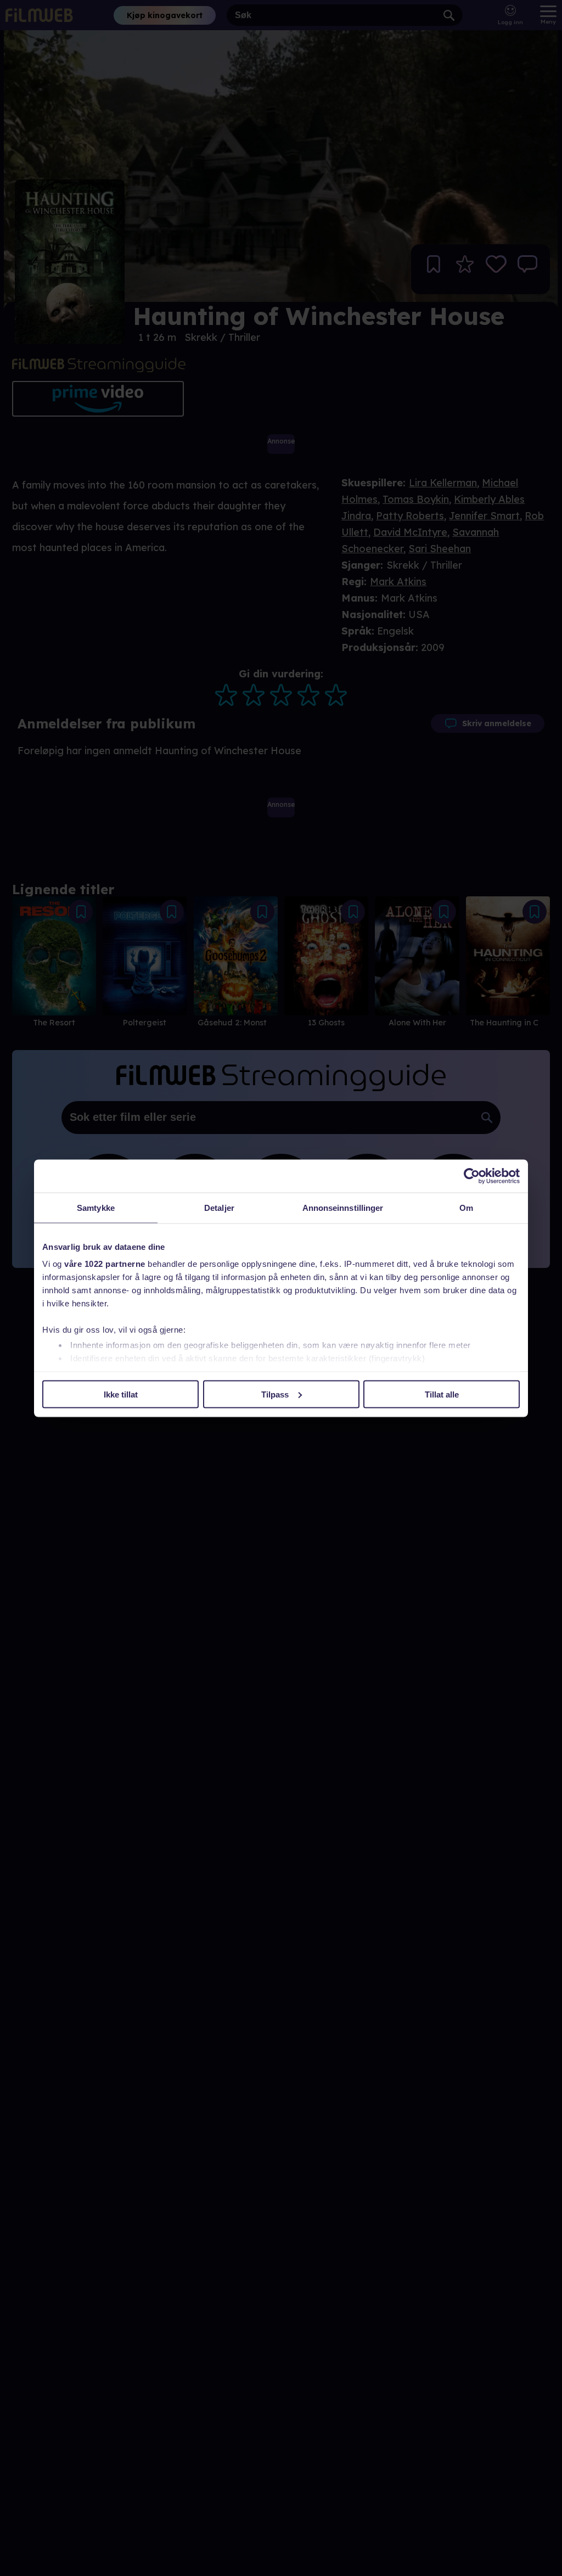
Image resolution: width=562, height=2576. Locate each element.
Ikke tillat (121, 1394)
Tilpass (275, 1394)
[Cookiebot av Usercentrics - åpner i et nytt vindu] (472, 1176)
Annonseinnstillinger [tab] (343, 1207)
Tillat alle (442, 1394)
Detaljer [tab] (219, 1207)
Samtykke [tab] (96, 1207)
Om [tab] (466, 1207)
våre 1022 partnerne (105, 1264)
